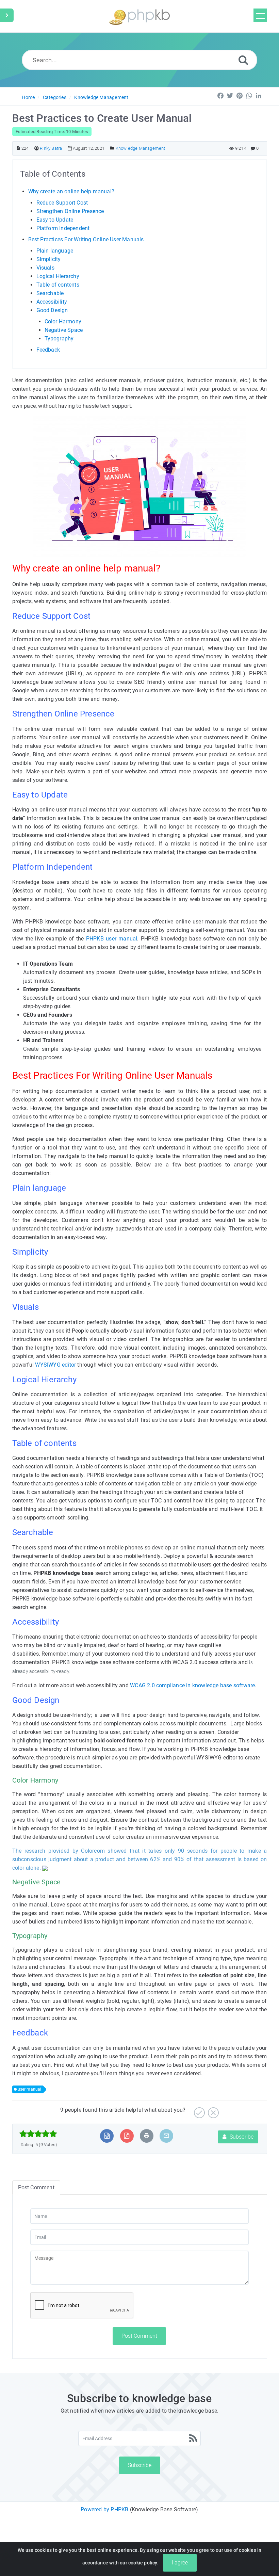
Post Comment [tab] (36, 2187)
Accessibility (52, 302)
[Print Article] (147, 2136)
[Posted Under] (112, 148)
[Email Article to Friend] (166, 2136)
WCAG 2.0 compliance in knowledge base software (192, 1685)
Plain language (55, 251)
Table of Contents (53, 174)
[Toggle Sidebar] (7, 15)
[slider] (38, 2134)
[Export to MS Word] (107, 2136)
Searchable (50, 293)
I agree (180, 2563)
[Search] (243, 60)
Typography (59, 339)
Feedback (49, 350)
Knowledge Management (101, 97)
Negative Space (64, 330)
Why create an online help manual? (71, 191)
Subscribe (241, 2137)
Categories (55, 97)
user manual (30, 2089)
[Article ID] (18, 148)
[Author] (37, 148)
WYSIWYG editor (55, 1365)
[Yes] (199, 2110)
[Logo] (139, 16)
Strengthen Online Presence (70, 211)
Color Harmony (63, 321)
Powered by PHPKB (104, 2509)
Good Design (52, 310)
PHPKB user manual (112, 939)
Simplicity (49, 259)
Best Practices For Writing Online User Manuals (86, 239)
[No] (212, 2110)
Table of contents (58, 285)
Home (28, 97)
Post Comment (139, 2336)
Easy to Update (55, 220)
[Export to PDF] (127, 2136)
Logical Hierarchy (58, 276)
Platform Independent (63, 228)
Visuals (45, 268)
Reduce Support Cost (62, 203)
